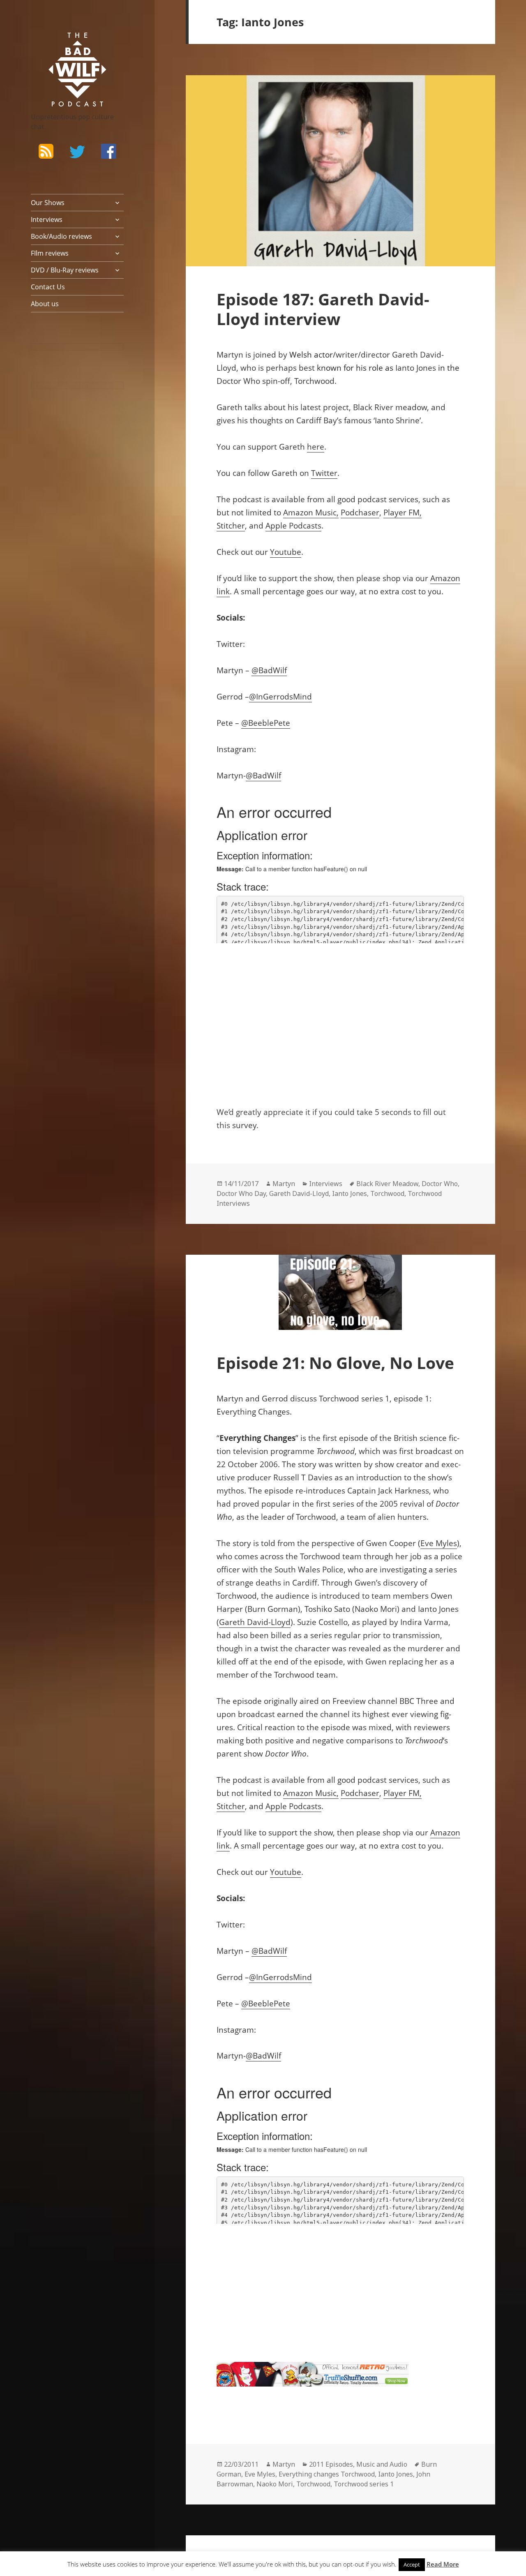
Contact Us (48, 287)
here (316, 447)
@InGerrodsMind (280, 697)
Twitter (324, 473)
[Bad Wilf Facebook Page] (108, 151)
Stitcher (231, 526)
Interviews (47, 219)
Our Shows (48, 203)
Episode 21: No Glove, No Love (335, 1363)
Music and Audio (382, 2464)
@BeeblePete (266, 723)
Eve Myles (439, 1543)
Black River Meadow (387, 1184)
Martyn (284, 1184)
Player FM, (403, 512)
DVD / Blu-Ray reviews (65, 270)
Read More (443, 2564)
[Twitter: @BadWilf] (77, 153)
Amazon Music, (311, 512)
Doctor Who (440, 1184)
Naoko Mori (275, 2484)
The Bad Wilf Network (66, 44)
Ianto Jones (416, 368)
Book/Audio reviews (61, 236)
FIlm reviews (50, 253)
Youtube (286, 552)
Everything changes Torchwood (327, 2474)
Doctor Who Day (241, 1193)
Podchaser (360, 512)
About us (45, 304)
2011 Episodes (331, 2464)
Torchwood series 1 (364, 2484)
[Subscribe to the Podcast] (46, 151)
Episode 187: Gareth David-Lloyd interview (323, 309)
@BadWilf (269, 670)
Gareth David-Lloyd (299, 1193)
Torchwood (387, 1193)
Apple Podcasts (293, 526)
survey (244, 1125)
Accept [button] (412, 2564)
